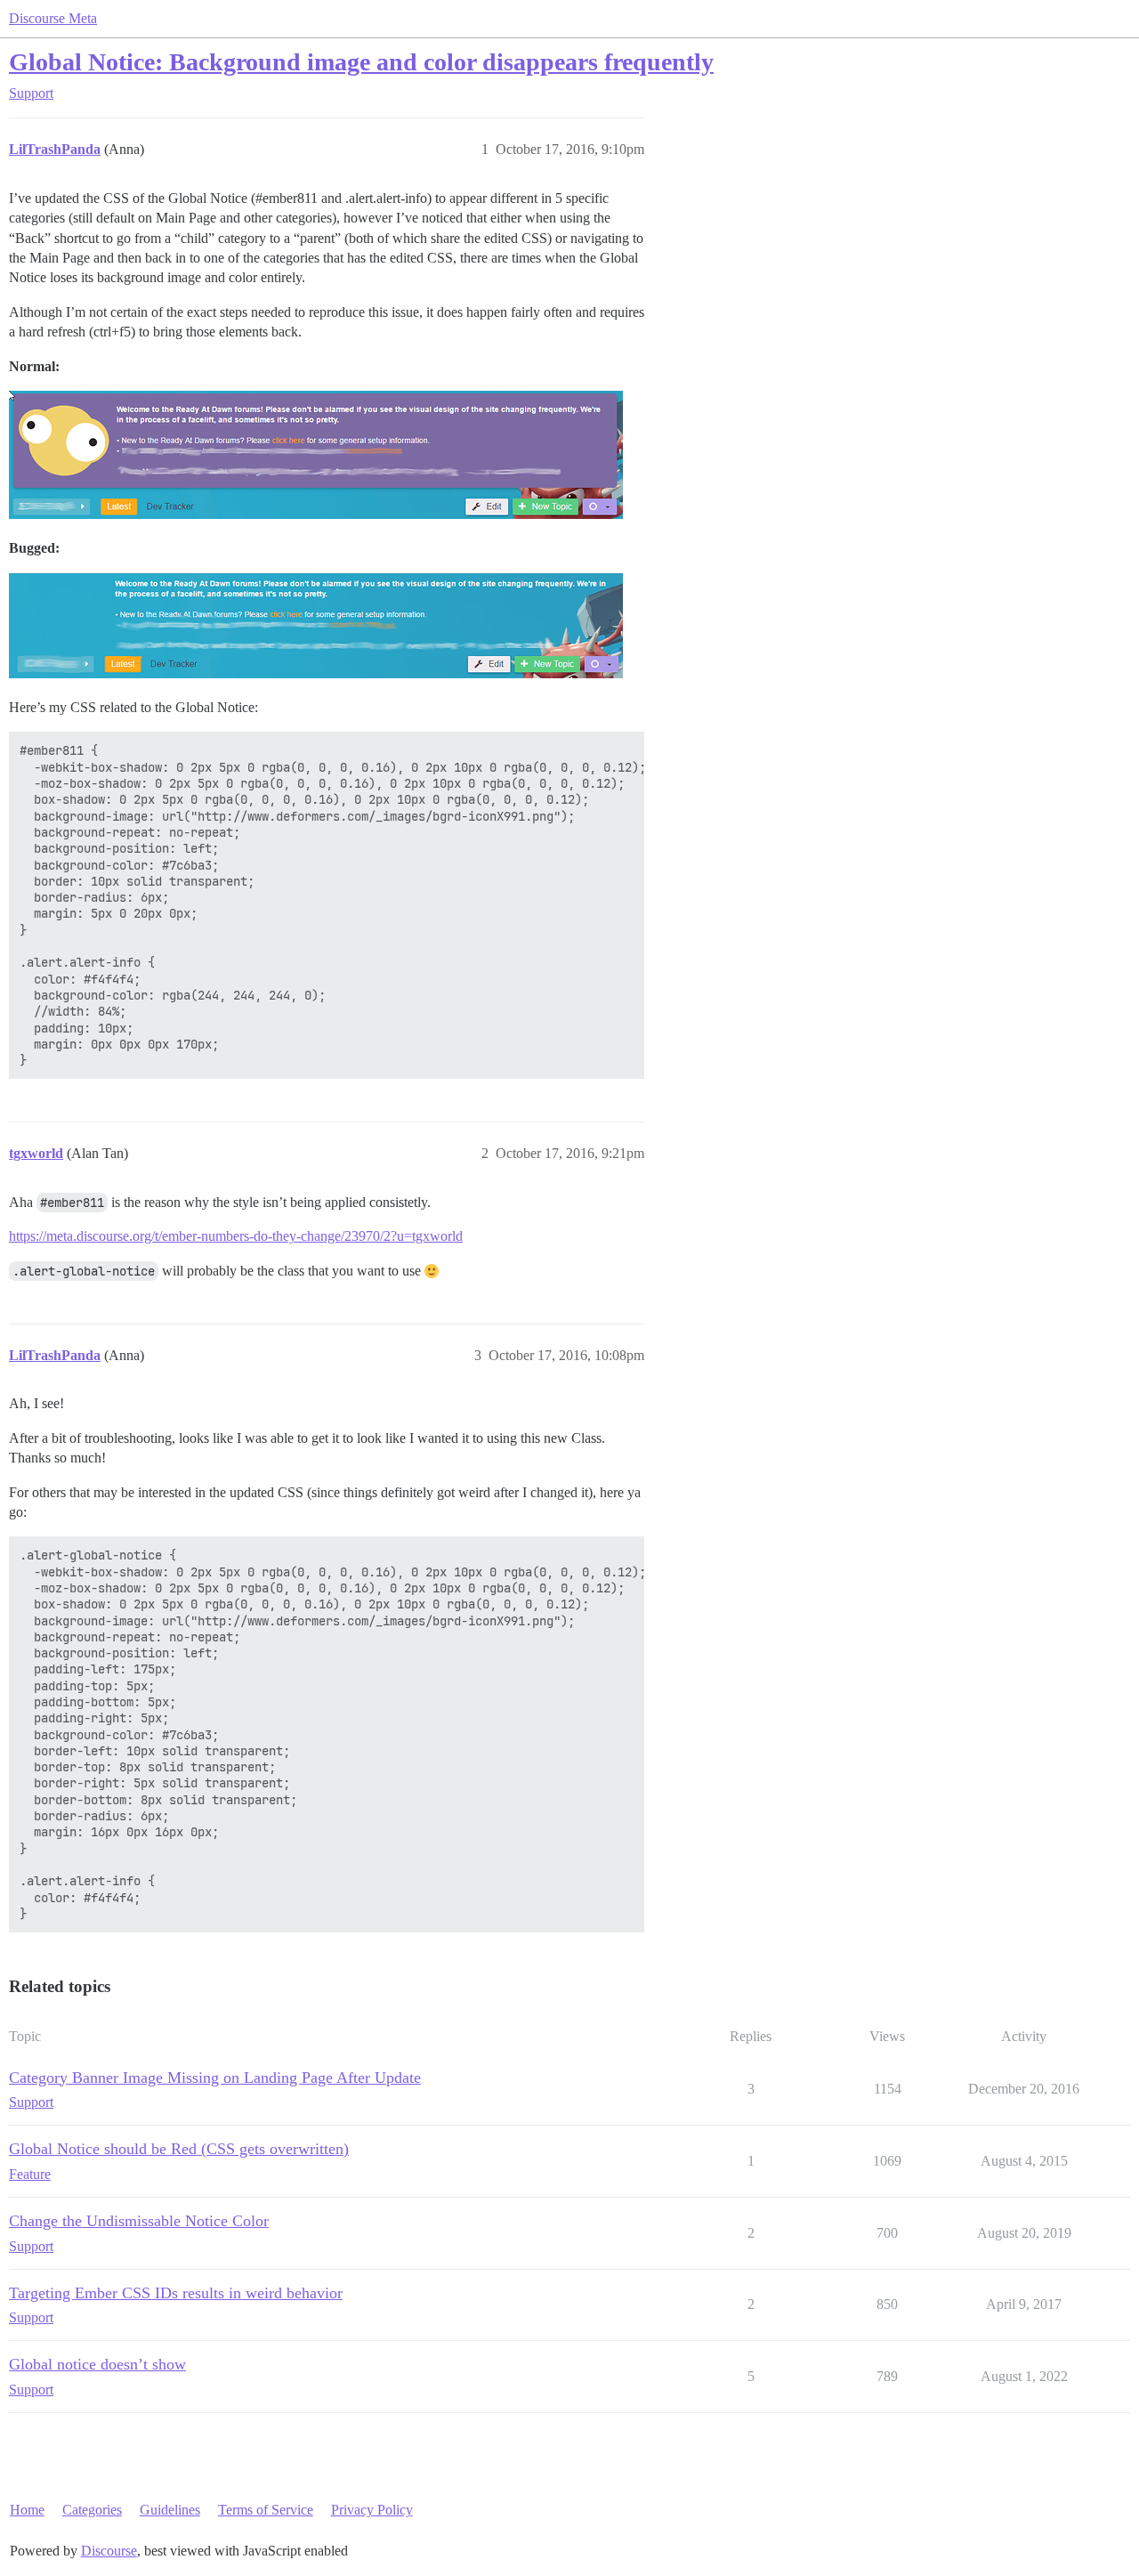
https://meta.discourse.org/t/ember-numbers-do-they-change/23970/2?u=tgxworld (236, 1236)
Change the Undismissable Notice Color (139, 2221)
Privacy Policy (372, 2510)
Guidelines (170, 2510)
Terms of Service (266, 2510)
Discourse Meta (53, 18)
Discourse (109, 2551)
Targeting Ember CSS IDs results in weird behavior (176, 2293)
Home (27, 2510)
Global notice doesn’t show (97, 2364)
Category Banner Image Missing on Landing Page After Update (215, 2078)
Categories (92, 2510)
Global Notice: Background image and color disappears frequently (361, 62)
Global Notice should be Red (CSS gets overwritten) (179, 2149)
